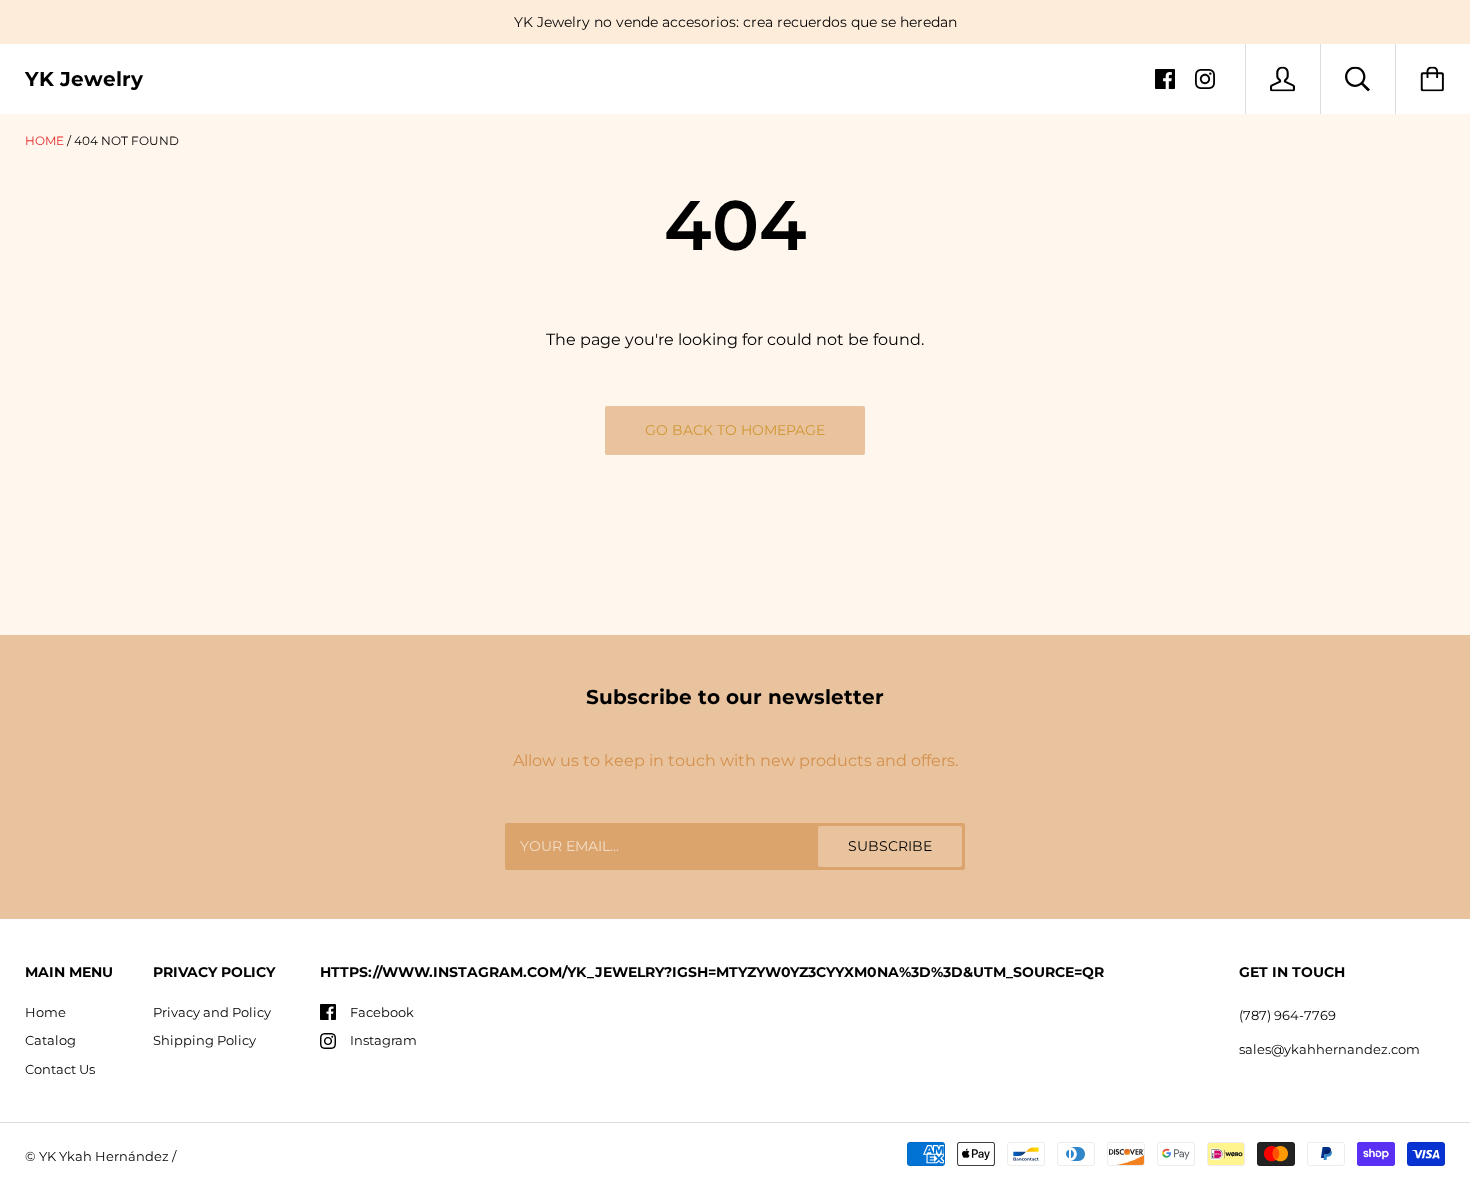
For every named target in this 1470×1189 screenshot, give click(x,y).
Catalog (50, 1040)
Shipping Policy (204, 1040)
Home (44, 140)
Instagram (383, 1040)
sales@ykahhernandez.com (1329, 1049)
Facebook (382, 1012)
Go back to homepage (735, 430)
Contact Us (60, 1069)
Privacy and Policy (212, 1012)
